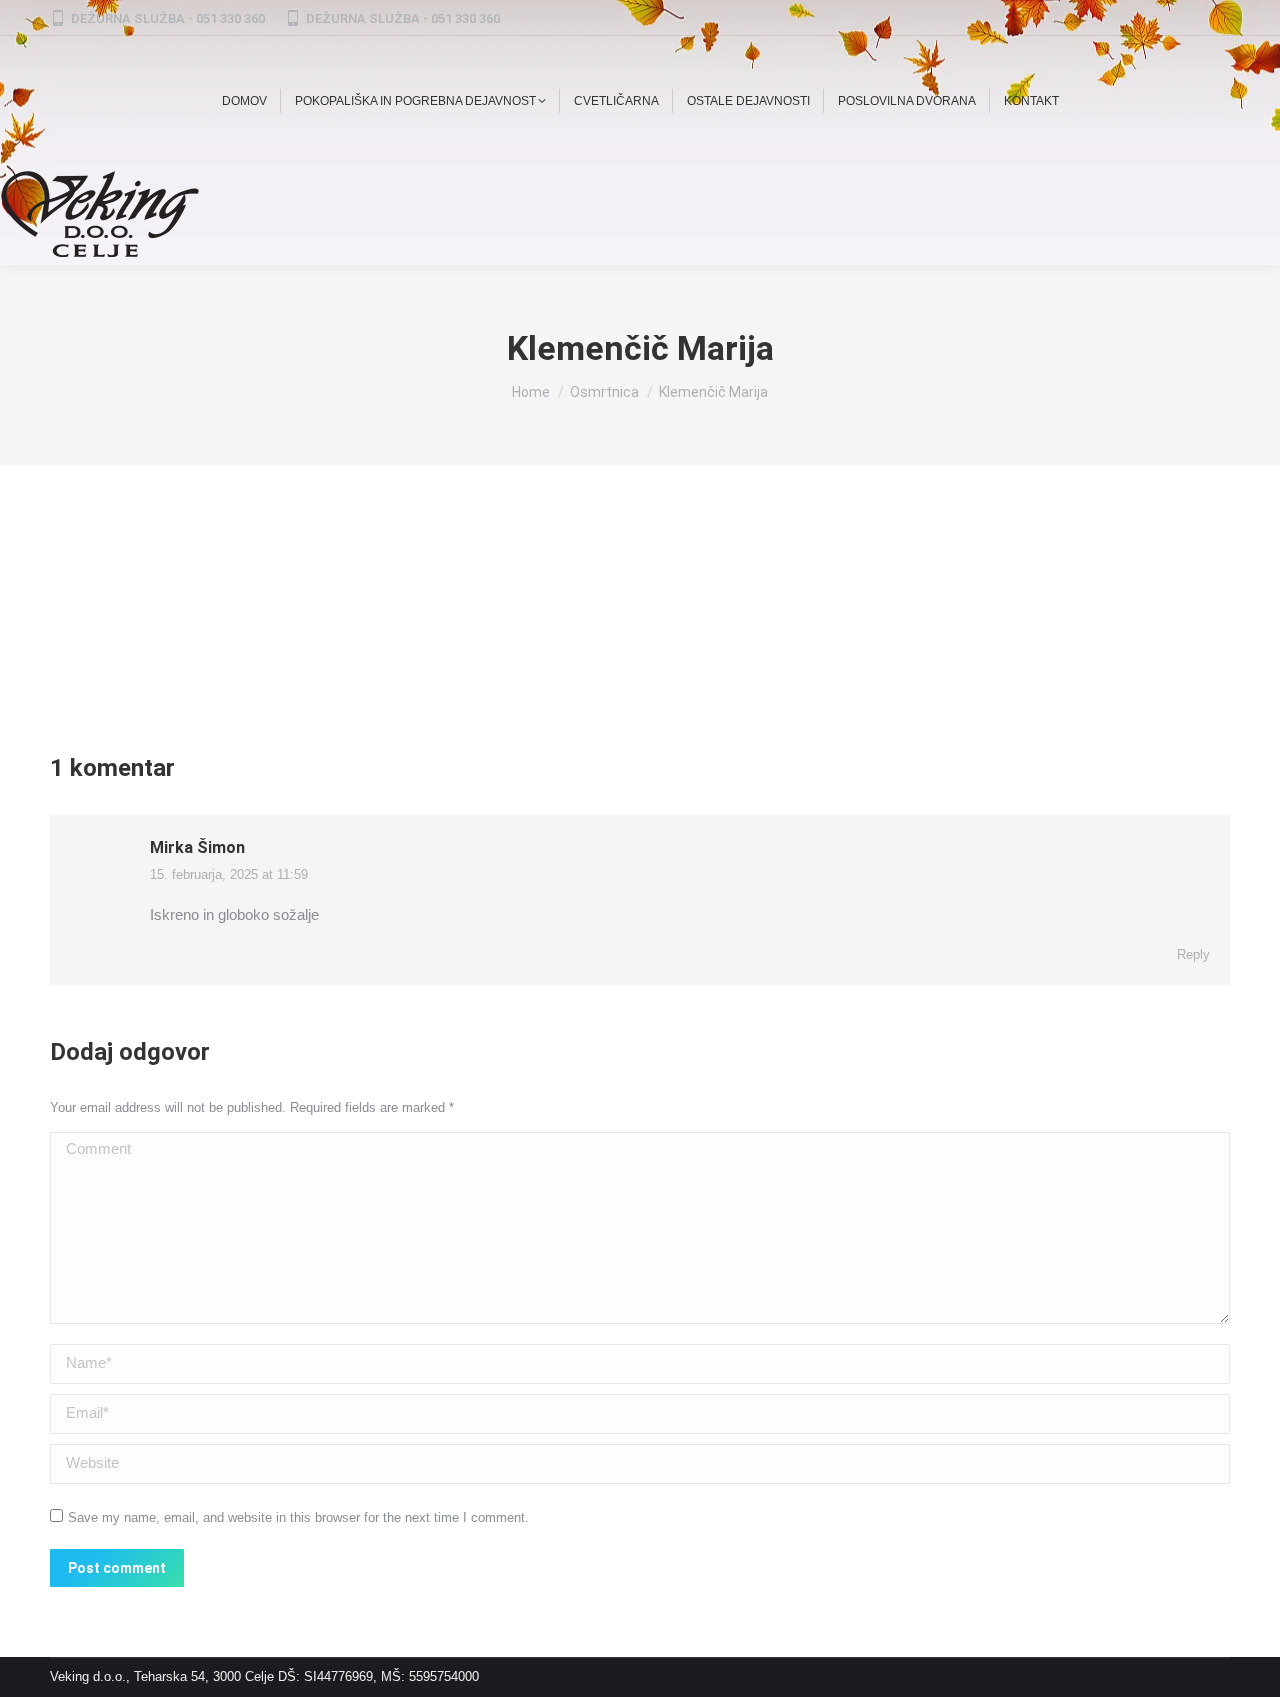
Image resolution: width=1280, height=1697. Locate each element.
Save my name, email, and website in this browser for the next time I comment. (298, 1517)
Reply (1193, 954)
